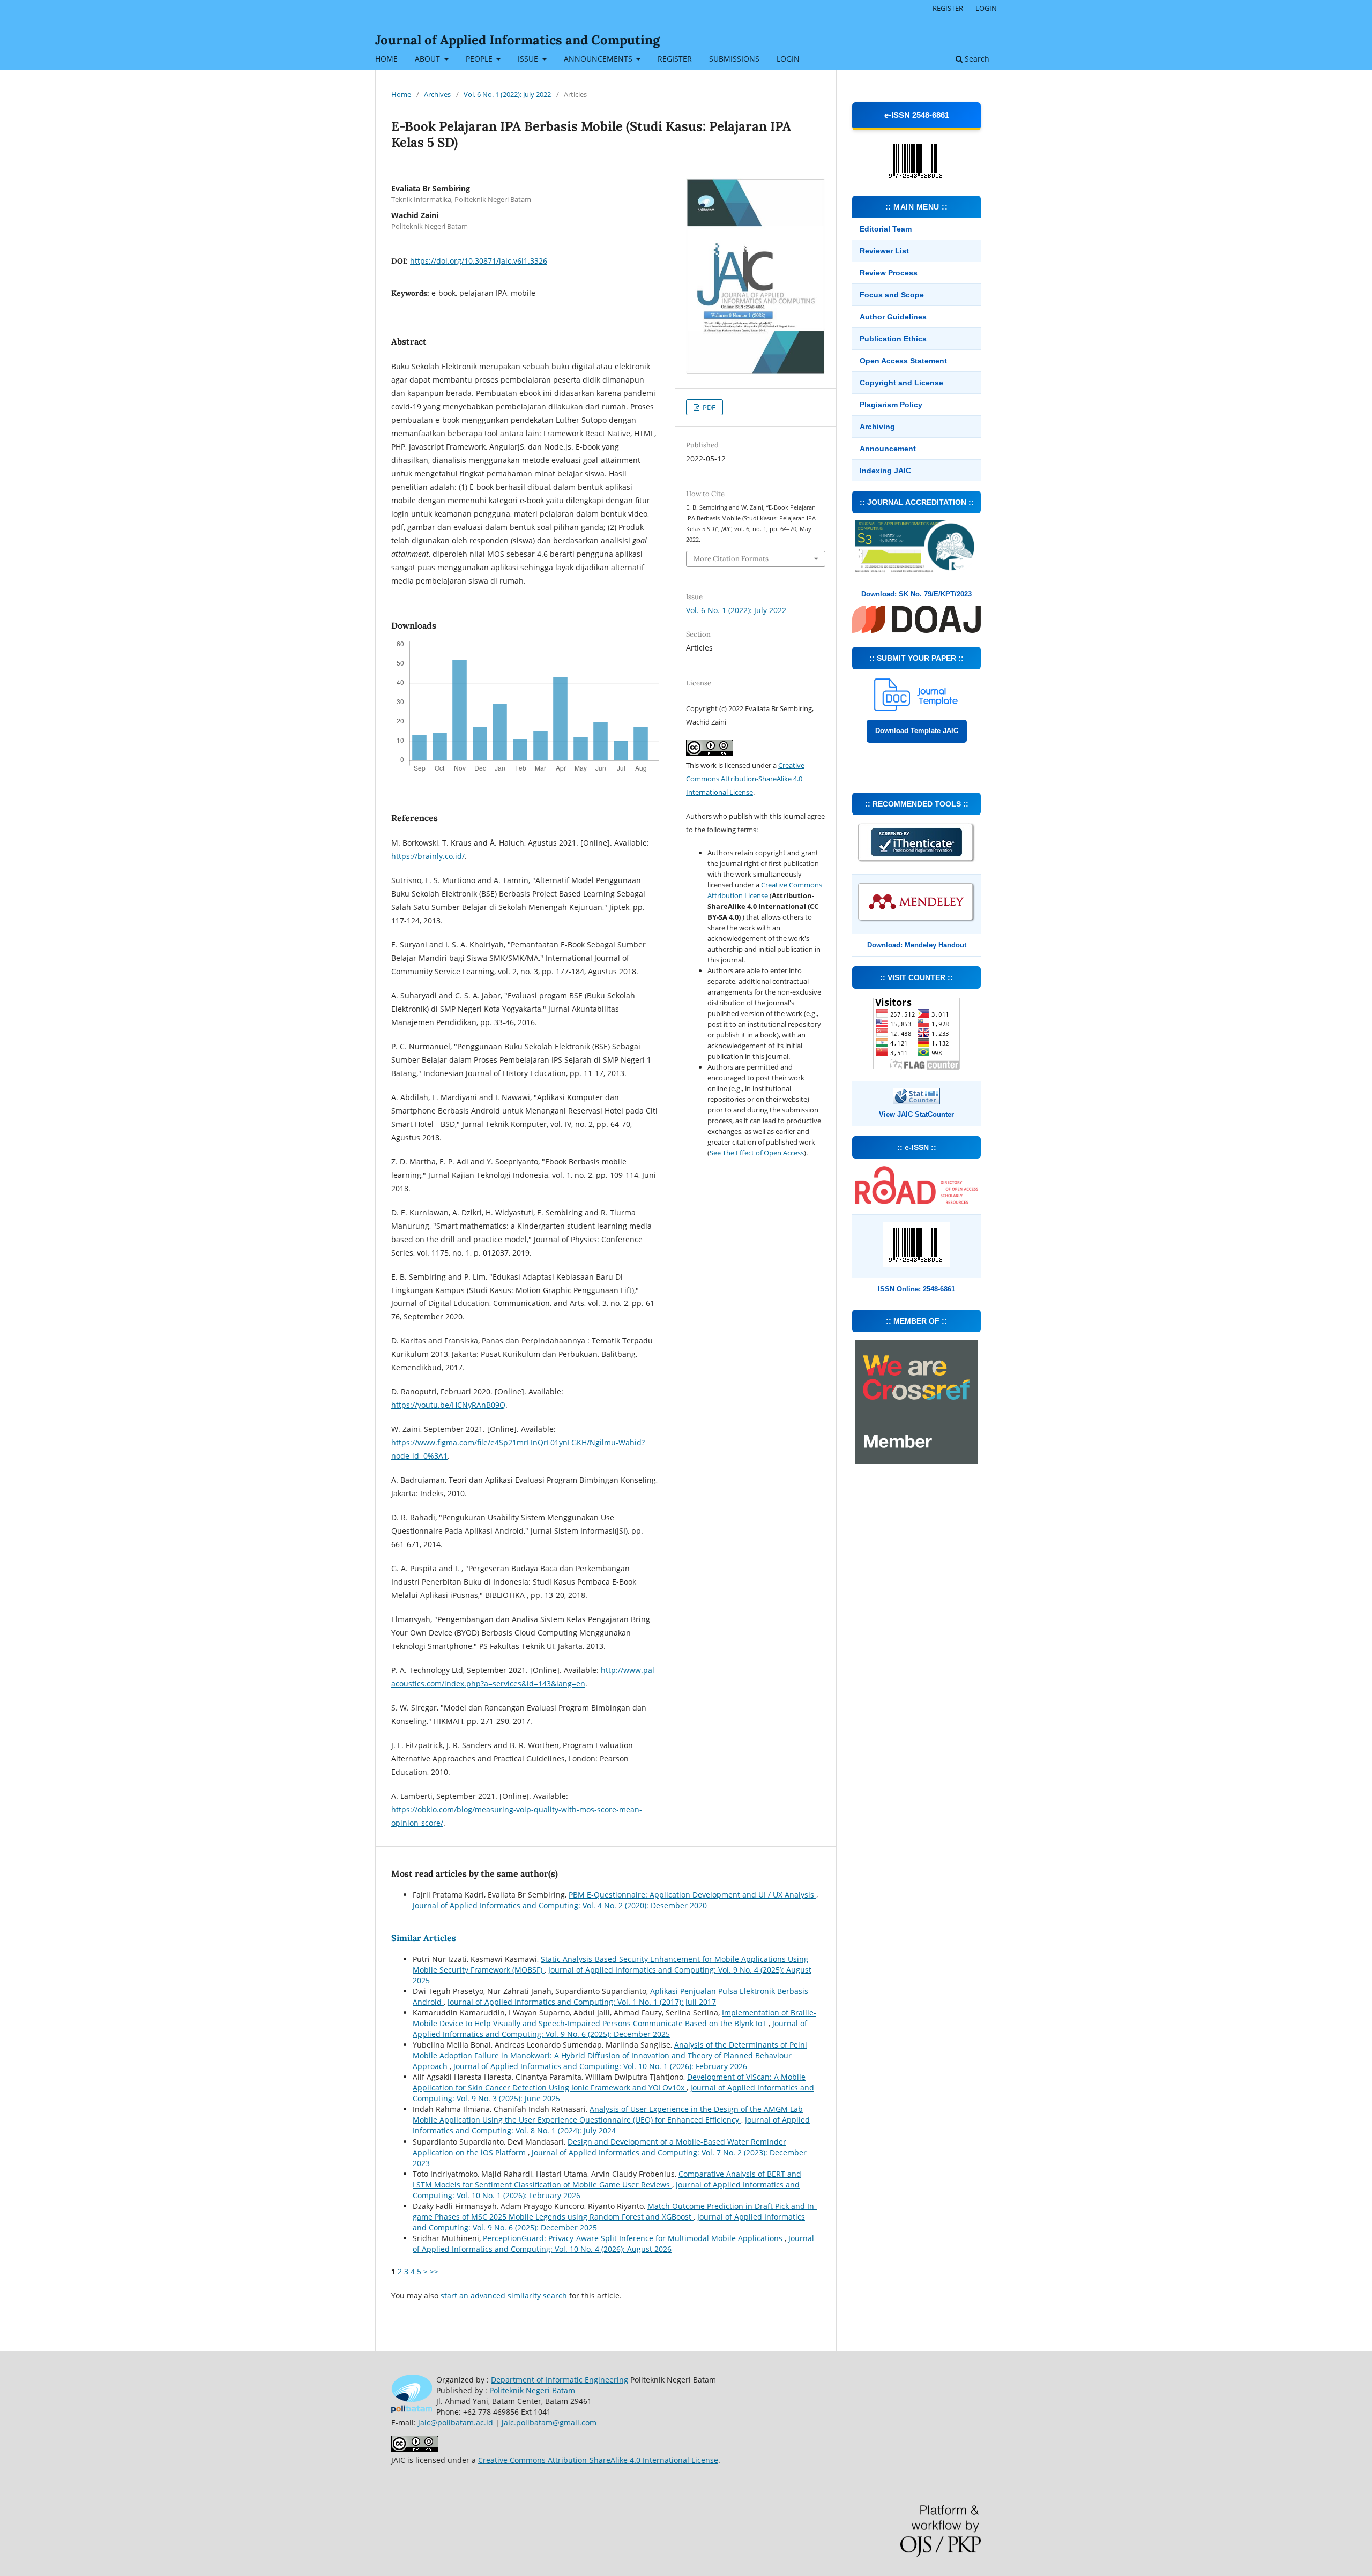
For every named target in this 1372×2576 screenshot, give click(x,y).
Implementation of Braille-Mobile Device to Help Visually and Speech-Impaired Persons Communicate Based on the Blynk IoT (614, 2018)
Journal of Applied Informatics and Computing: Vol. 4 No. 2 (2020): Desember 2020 (560, 1905)
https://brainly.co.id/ (428, 856)
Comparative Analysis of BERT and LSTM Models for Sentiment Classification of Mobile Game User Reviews (607, 2179)
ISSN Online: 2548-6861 (916, 1289)
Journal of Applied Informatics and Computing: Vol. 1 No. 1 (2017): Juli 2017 (582, 2002)
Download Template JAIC (917, 731)
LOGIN (788, 59)
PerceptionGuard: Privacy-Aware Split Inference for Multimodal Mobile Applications (634, 2238)
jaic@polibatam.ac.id (456, 2422)
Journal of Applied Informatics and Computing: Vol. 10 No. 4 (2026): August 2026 (613, 2243)
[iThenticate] (916, 861)
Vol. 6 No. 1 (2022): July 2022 (507, 94)
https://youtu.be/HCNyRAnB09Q (448, 1405)
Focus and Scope (892, 295)
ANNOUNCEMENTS (599, 59)
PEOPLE (480, 59)
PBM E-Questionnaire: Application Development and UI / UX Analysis (692, 1895)
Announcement (888, 449)
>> (434, 2271)
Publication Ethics (893, 339)
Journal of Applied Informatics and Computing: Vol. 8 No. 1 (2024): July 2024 (611, 2125)
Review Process (889, 273)
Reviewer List (884, 251)
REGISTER (675, 59)
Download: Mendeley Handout (917, 945)
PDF (708, 407)
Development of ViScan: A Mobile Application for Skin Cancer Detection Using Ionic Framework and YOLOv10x (609, 2082)
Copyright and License (901, 383)
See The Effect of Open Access (757, 1153)
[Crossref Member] (916, 1461)
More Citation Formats (731, 559)
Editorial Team (886, 229)
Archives (437, 94)
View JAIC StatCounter (916, 1114)
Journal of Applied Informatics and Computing (517, 40)
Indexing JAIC (885, 471)
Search (976, 59)
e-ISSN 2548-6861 (917, 115)
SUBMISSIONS (734, 59)
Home (401, 94)
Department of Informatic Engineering (560, 2380)
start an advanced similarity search (504, 2295)
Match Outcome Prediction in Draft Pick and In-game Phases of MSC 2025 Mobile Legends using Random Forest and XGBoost (615, 2211)
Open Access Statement (903, 361)
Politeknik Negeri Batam (532, 2390)
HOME (386, 59)
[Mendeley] (916, 920)
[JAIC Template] (916, 708)
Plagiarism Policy (891, 405)
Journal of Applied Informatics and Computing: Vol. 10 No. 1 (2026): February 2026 (600, 2066)
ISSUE (529, 59)
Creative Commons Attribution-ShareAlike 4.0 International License (745, 779)
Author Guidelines (893, 317)
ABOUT (428, 59)
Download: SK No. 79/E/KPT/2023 (916, 594)
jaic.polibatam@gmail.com (549, 2422)
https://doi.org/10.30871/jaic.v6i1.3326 (479, 261)
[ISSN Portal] (916, 1201)
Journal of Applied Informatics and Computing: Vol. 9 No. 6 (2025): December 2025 (610, 2029)
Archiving (877, 427)
